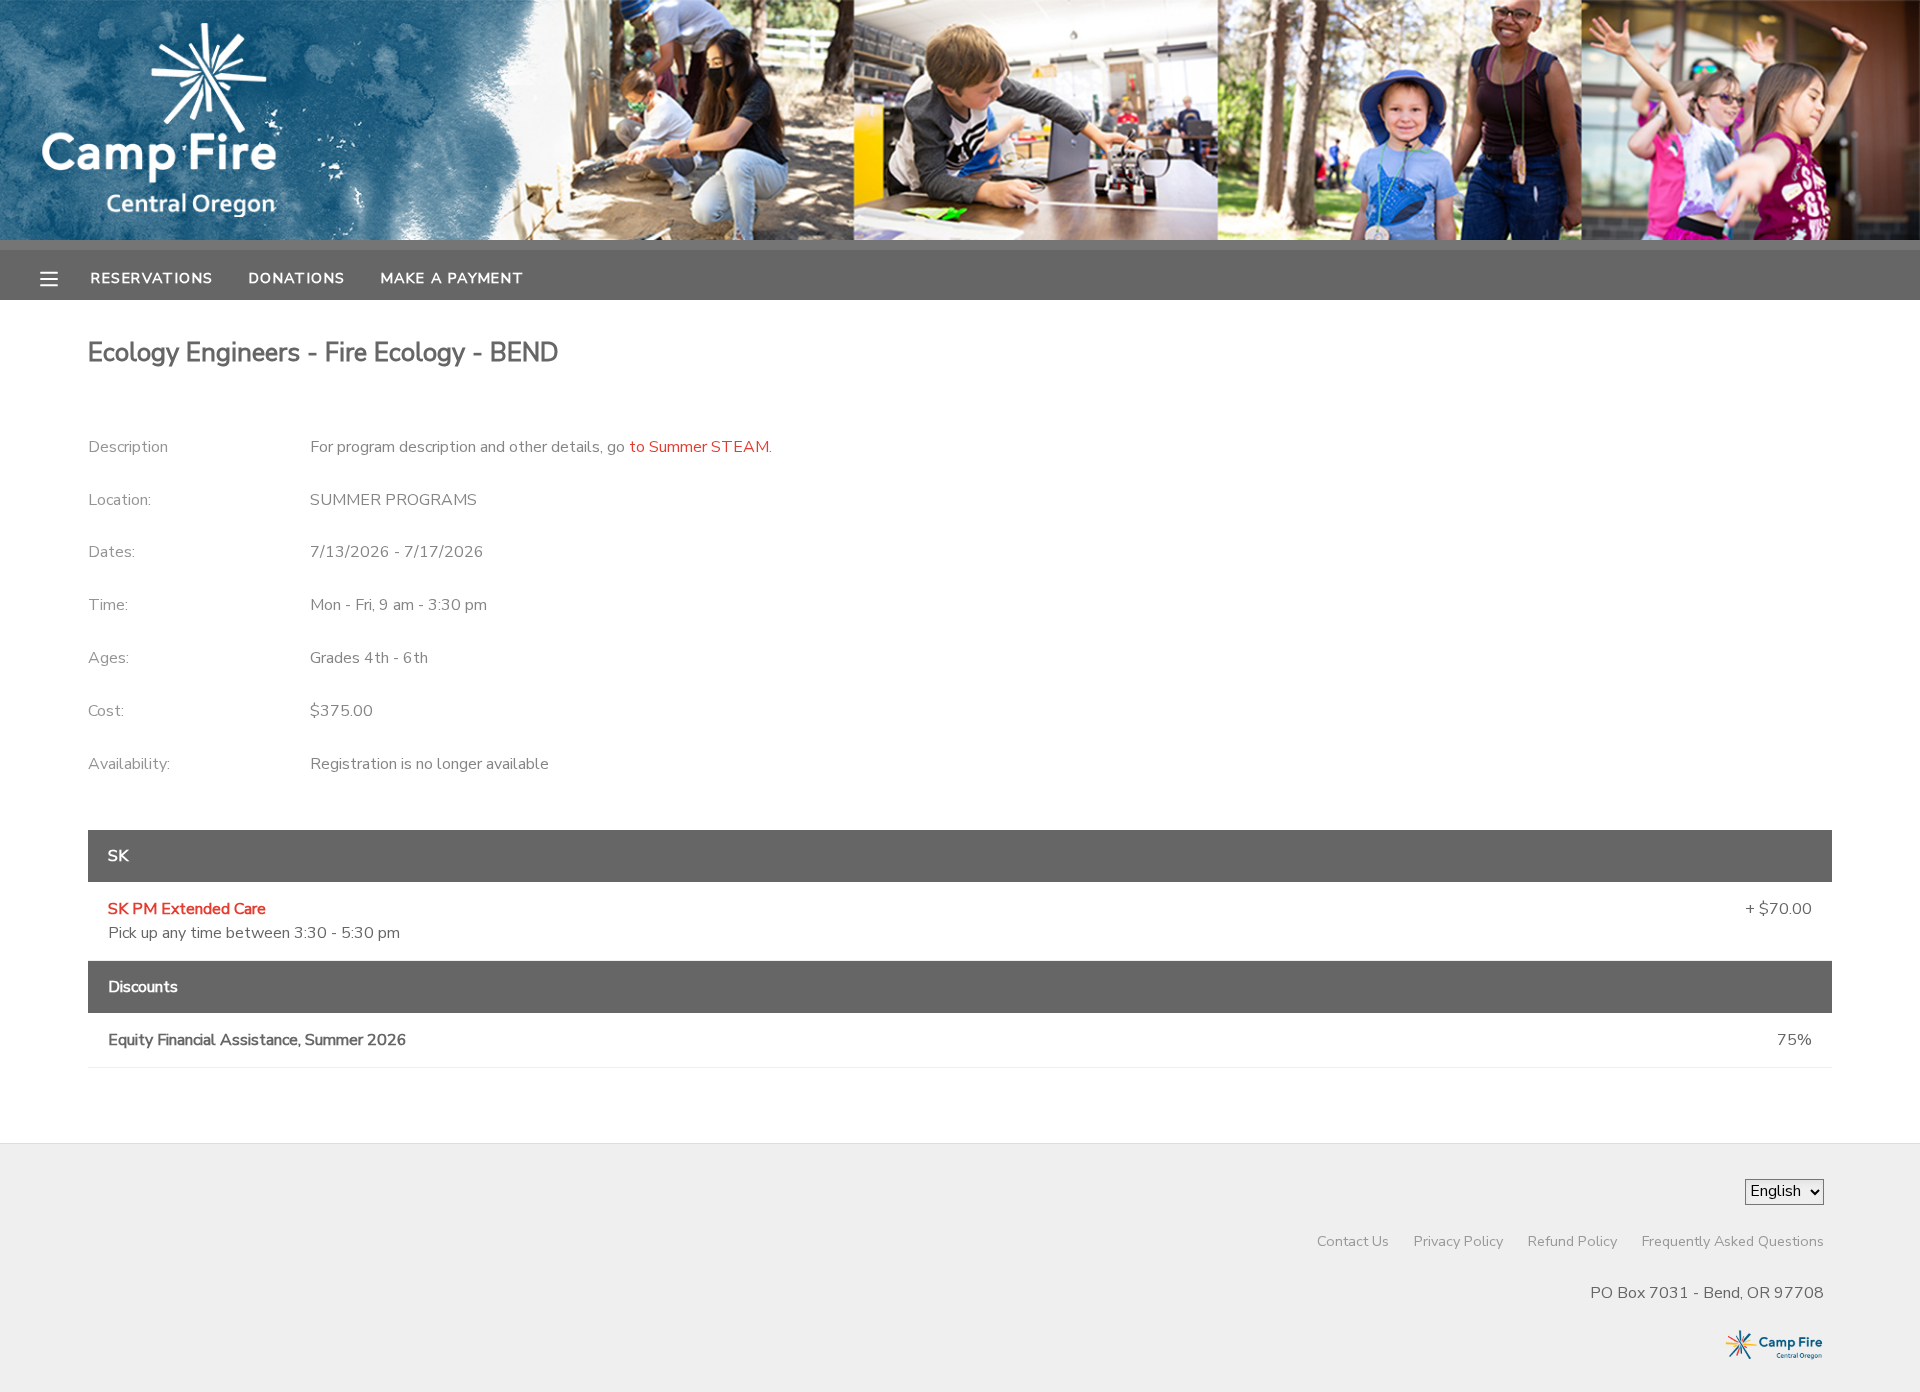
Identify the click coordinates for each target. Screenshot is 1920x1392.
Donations (297, 278)
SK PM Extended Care (187, 909)
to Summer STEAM (699, 447)
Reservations (152, 278)
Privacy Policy (1458, 1241)
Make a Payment (453, 278)
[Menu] (64, 277)
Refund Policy (1572, 1241)
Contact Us (1353, 1241)
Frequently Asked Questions (1733, 1241)
